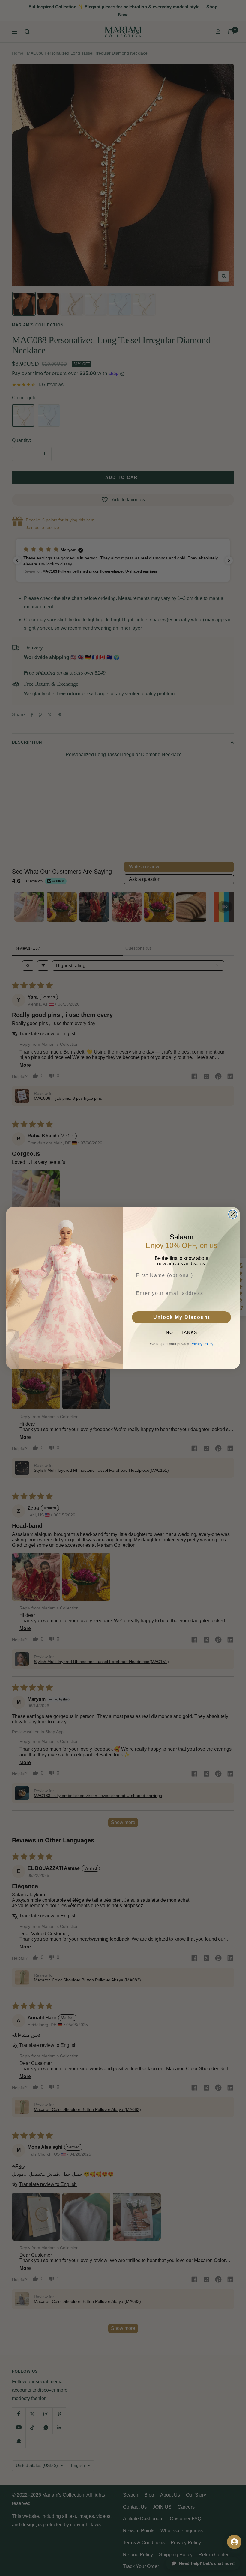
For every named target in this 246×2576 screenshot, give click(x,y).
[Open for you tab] (234, 2542)
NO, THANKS (182, 1332)
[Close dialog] (233, 1214)
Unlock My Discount (182, 1317)
